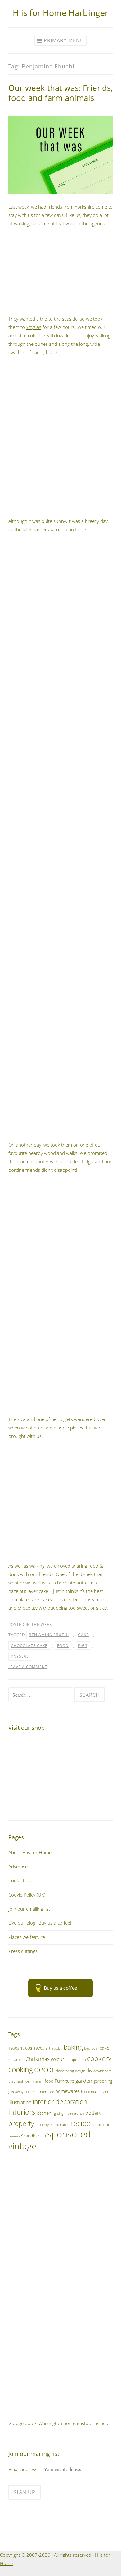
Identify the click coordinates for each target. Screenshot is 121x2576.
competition (76, 2060)
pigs (83, 1646)
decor (44, 2069)
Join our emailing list (29, 1909)
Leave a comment (28, 1667)
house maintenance (96, 2092)
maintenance (74, 2113)
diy (89, 2070)
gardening (103, 2081)
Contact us (20, 1880)
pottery (93, 2113)
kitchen (44, 2113)
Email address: (24, 2469)
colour (58, 2059)
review (14, 2136)
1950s (14, 2048)
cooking (21, 2069)
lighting (58, 2113)
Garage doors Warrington (35, 2423)
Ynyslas (34, 327)
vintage (22, 2146)
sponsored (69, 2134)
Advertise (18, 1866)
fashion (24, 2081)
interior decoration (60, 2102)
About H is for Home (30, 1852)
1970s (39, 2048)
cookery (99, 2058)
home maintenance (39, 2092)
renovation (101, 2124)
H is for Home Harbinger (60, 13)
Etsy (12, 2081)
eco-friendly (102, 2071)
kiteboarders (36, 529)
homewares (67, 2091)
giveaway (16, 2091)
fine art (38, 2081)
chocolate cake (29, 1646)
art (48, 2048)
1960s (26, 2048)
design (80, 2071)
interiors (22, 2112)
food (63, 1646)
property (21, 2123)
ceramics (16, 2059)
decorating (65, 2071)
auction (57, 2048)
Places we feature (27, 1937)
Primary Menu (64, 40)
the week (42, 1624)
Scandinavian (34, 2136)
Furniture (64, 2081)
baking (73, 2047)
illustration (20, 2102)
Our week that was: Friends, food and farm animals (60, 93)
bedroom (91, 2048)
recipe (81, 2123)
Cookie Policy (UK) (27, 1895)
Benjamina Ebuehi (49, 1635)
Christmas (38, 2059)
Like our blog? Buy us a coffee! (40, 1923)
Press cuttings (23, 1951)
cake (83, 1635)
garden (84, 2081)
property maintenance (52, 2125)
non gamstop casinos (86, 2423)
